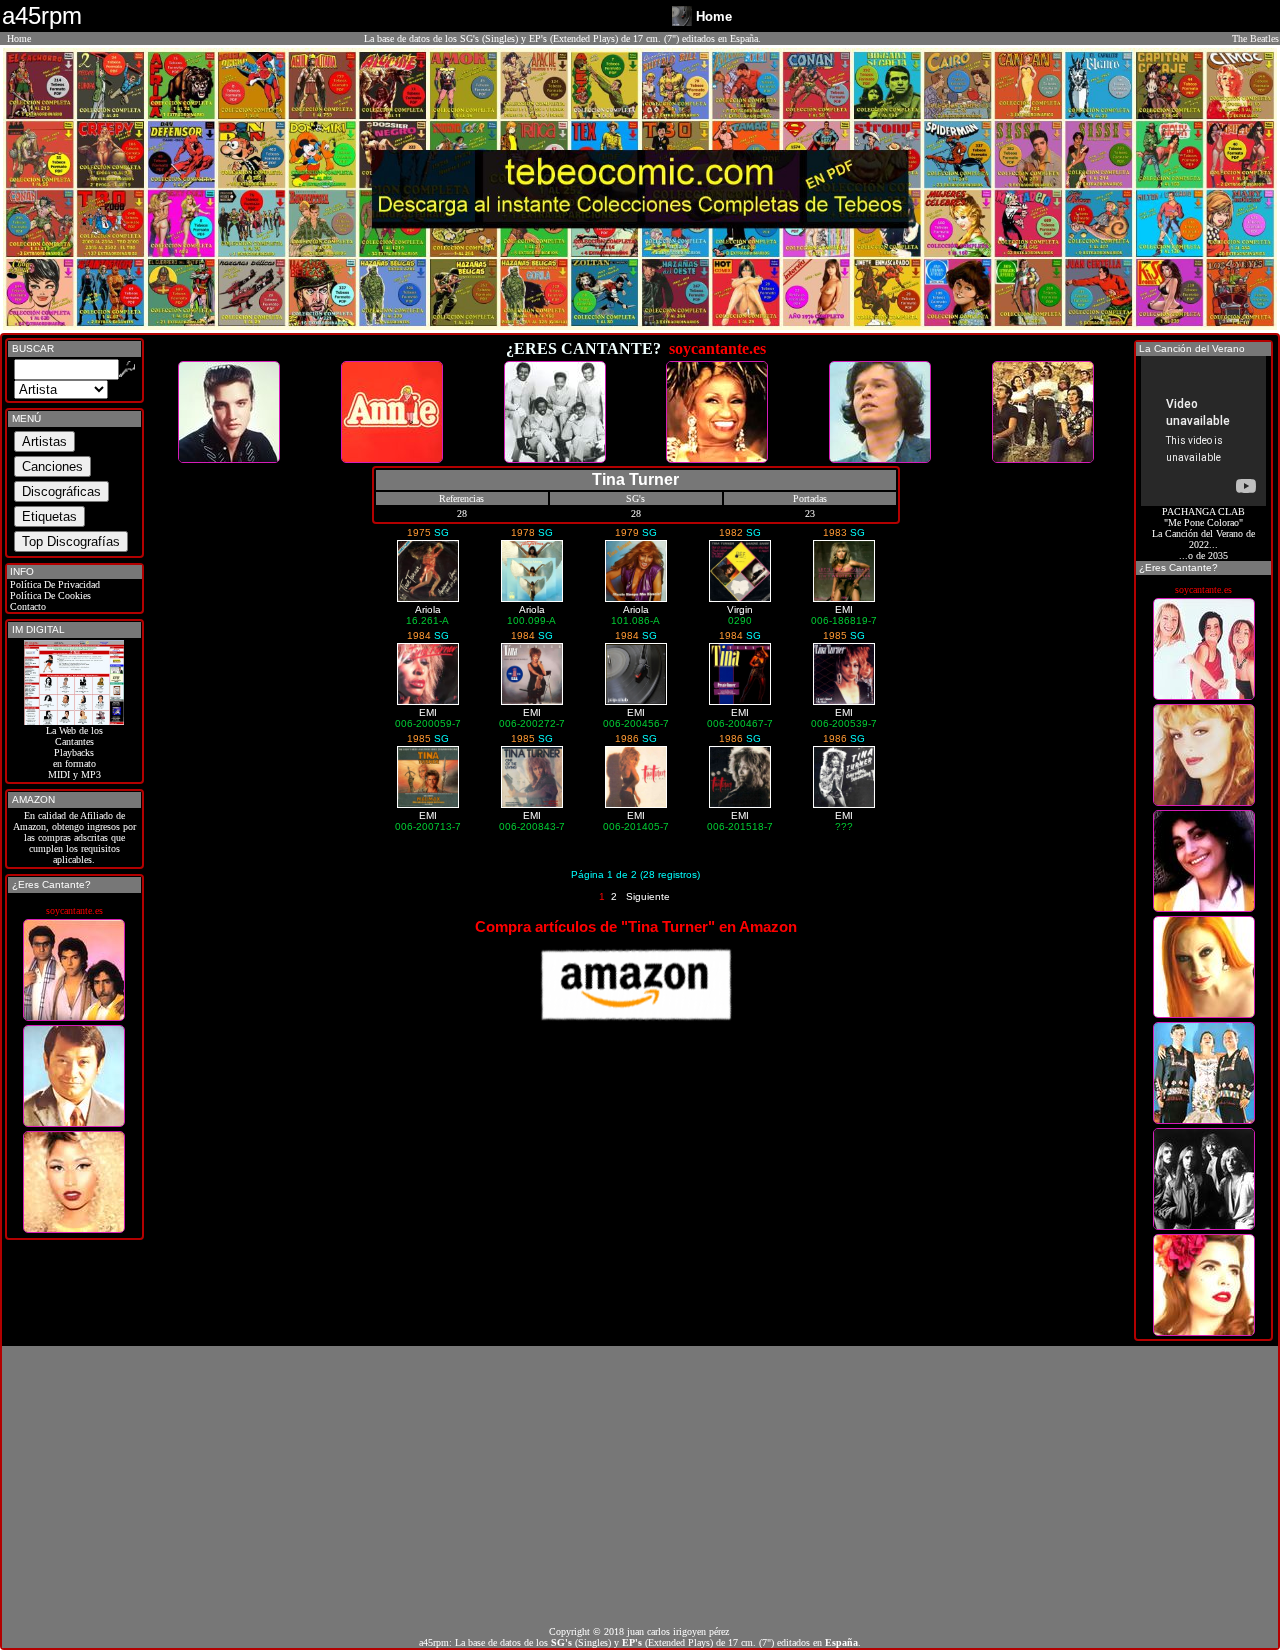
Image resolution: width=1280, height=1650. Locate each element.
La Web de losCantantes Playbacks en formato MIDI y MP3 (74, 752)
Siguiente (648, 896)
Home (19, 38)
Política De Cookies (49, 595)
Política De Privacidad (53, 584)
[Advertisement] (640, 1486)
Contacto (26, 606)
